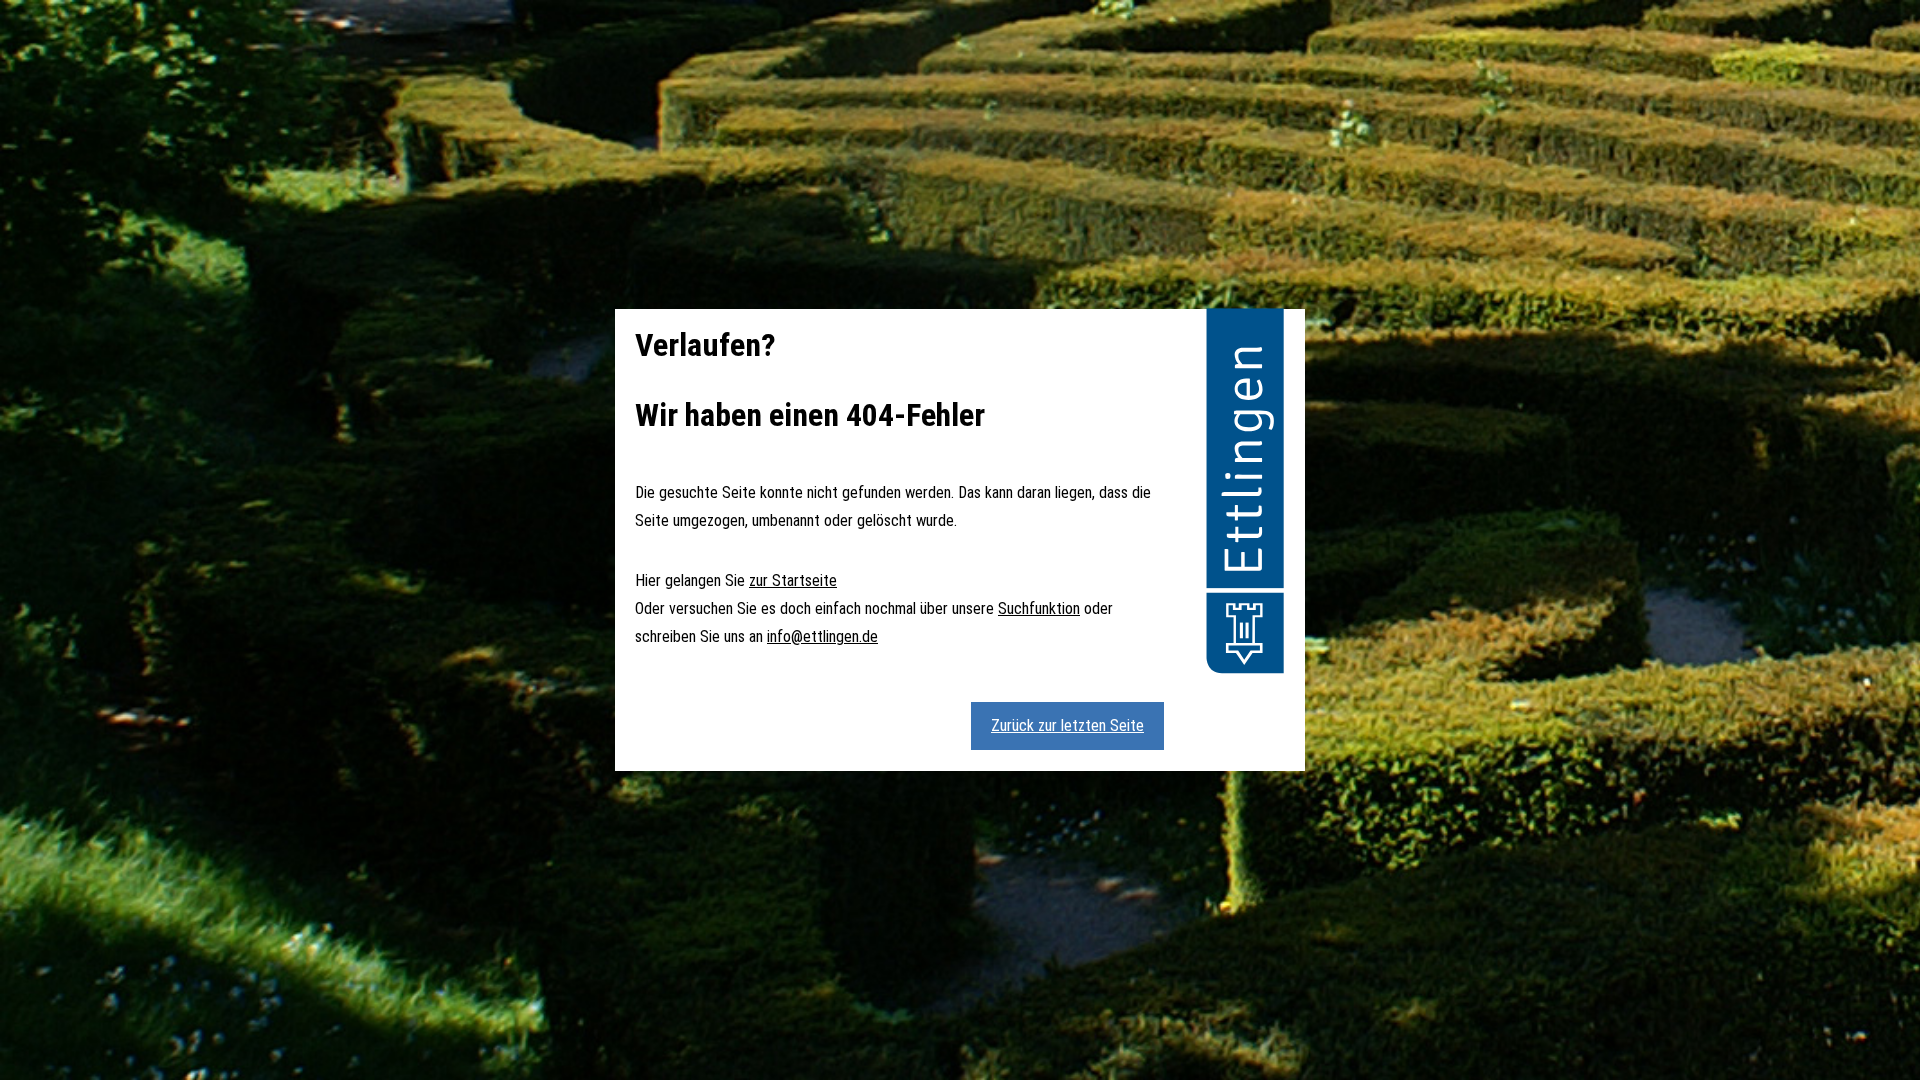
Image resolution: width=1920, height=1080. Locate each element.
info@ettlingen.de (822, 636)
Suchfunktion (1039, 608)
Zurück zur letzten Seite (1067, 725)
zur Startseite (793, 580)
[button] (1245, 494)
